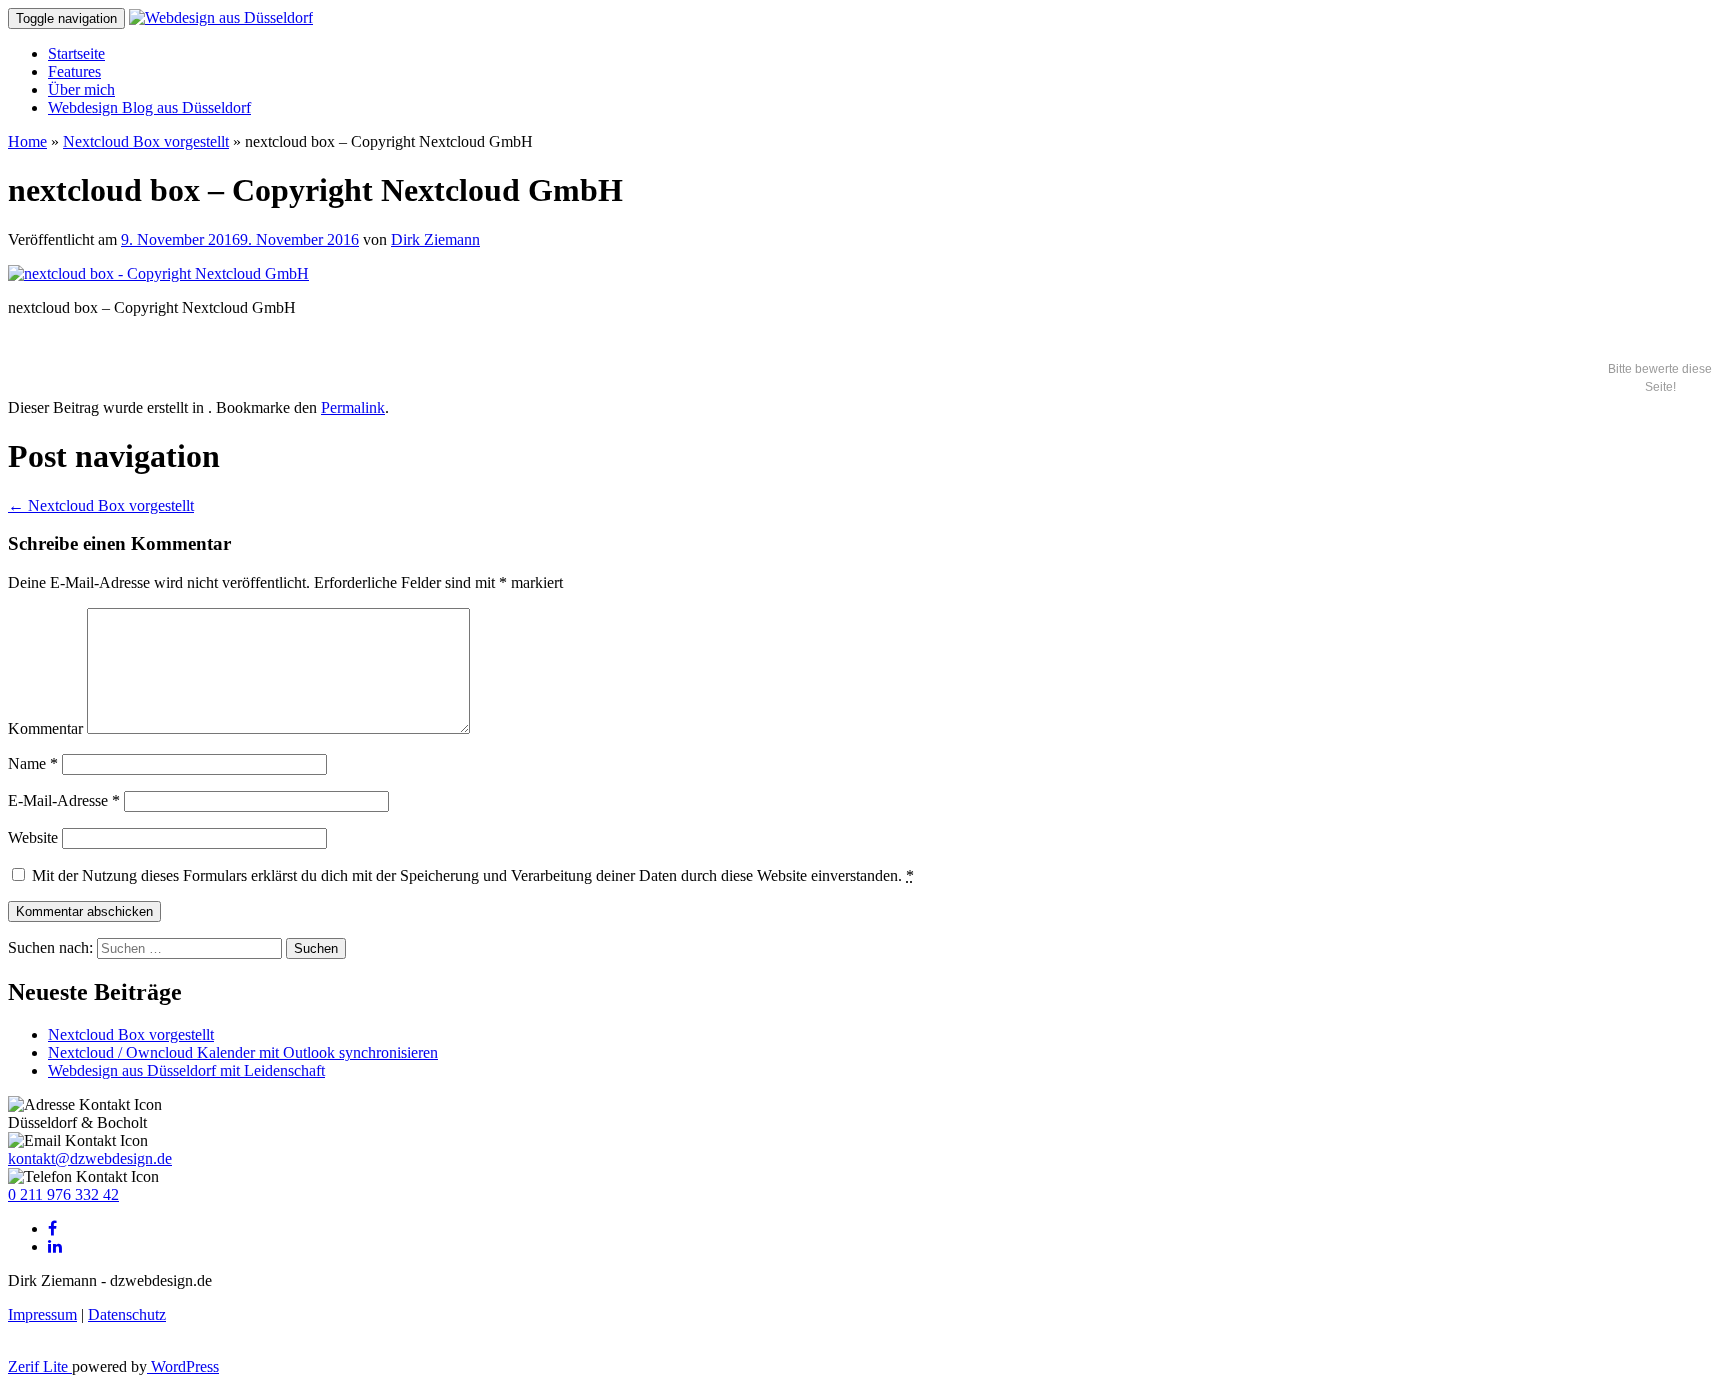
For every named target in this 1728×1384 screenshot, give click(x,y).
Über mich (81, 89)
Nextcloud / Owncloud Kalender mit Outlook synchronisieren (243, 1052)
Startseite (76, 53)
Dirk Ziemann (435, 239)
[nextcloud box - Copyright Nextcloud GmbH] (158, 273)
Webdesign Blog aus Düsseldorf (149, 107)
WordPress (183, 1366)
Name (33, 763)
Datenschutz (127, 1314)
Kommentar (45, 728)
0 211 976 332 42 (63, 1194)
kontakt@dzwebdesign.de (90, 1158)
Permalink (353, 407)
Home (27, 141)
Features (74, 71)
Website (33, 837)
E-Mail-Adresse (64, 800)
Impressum (42, 1314)
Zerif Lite (40, 1366)
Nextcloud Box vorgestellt (146, 141)
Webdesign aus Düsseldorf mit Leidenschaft (186, 1070)
